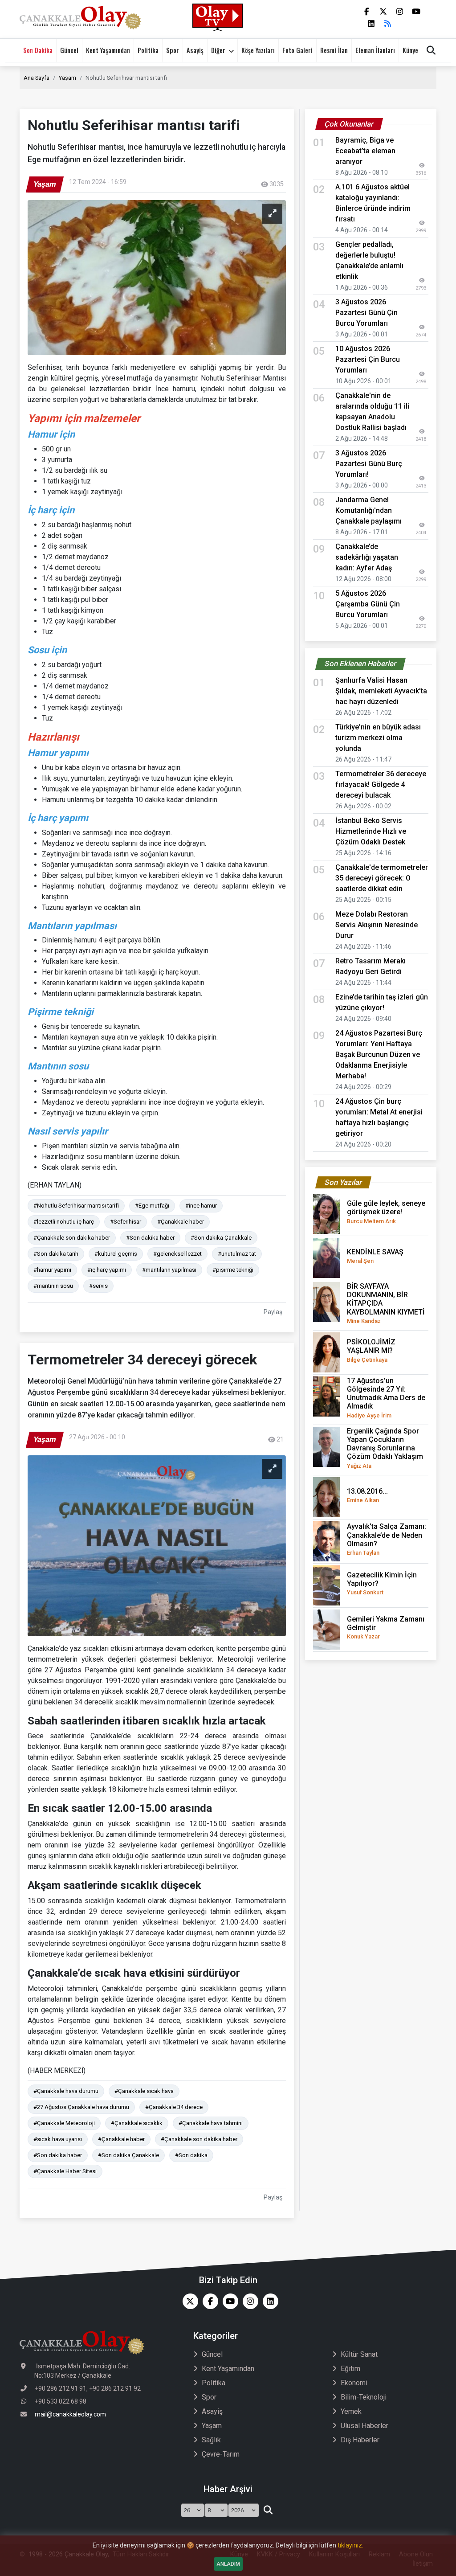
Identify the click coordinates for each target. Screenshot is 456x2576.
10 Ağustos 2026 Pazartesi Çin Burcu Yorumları (368, 359)
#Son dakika (191, 2155)
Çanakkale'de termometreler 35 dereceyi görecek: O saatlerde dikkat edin (382, 878)
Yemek (351, 2411)
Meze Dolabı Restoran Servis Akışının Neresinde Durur (377, 925)
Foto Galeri (297, 50)
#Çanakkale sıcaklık (137, 2123)
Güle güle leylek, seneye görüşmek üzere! (386, 1212)
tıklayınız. (350, 2545)
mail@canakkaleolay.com (70, 2414)
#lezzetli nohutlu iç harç (64, 1222)
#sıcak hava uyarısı (58, 2139)
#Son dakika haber (150, 1238)
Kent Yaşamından (108, 50)
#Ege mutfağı (152, 1206)
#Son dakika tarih (56, 1254)
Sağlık (211, 2440)
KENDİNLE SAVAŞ (375, 1256)
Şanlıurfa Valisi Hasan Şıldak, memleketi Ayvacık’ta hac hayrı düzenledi (381, 691)
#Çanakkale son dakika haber (72, 1238)
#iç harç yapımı (107, 1270)
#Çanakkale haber (181, 1222)
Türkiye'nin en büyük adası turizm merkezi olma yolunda (378, 738)
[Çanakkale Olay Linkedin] (268, 2301)
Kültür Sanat (359, 2354)
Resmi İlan (334, 50)
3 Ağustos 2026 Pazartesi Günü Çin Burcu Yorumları (366, 313)
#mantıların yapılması (169, 1270)
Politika (148, 50)
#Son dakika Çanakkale (221, 1238)
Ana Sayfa (37, 78)
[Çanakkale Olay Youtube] (228, 2301)
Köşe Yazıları (258, 50)
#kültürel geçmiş (116, 1254)
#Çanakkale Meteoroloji (64, 2123)
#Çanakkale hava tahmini (211, 2123)
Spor (173, 50)
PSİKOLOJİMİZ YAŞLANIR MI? (371, 1350)
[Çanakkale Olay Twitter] (188, 2301)
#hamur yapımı (52, 1270)
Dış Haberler (360, 2440)
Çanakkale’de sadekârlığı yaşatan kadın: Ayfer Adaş (367, 557)
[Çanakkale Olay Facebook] (208, 2301)
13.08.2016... (367, 1495)
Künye (410, 50)
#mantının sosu (53, 1286)
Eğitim (350, 2369)
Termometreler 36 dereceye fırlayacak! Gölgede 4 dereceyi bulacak (381, 784)
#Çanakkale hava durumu (66, 2091)
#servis (98, 1286)
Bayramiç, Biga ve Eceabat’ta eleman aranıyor (365, 151)
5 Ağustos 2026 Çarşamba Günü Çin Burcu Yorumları (368, 604)
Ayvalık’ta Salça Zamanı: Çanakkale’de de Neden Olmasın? (387, 1539)
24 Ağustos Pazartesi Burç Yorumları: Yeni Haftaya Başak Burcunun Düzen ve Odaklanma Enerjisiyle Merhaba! (379, 1055)
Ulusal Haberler (364, 2426)
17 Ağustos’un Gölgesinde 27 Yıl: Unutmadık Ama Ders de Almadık (386, 1398)
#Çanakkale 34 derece (174, 2107)
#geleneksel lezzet (177, 1254)
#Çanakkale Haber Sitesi (65, 2171)
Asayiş (195, 50)
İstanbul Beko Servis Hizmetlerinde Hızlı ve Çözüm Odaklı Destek (371, 831)
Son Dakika (38, 50)
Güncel (69, 50)
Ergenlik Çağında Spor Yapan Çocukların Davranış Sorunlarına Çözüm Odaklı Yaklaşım (385, 1448)
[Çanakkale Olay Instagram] (248, 2301)
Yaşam (67, 78)
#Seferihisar (126, 1222)
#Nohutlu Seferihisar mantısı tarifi (76, 1206)
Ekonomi (354, 2383)
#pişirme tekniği (233, 1270)
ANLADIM (228, 2564)
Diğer (218, 50)
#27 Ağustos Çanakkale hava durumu (81, 2107)
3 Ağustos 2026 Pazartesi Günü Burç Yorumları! (369, 464)
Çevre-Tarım (221, 2454)
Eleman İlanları (375, 50)
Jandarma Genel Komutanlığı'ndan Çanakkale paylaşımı (368, 510)
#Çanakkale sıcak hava (144, 2091)
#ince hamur (201, 1206)
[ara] (268, 2510)
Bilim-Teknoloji (364, 2397)
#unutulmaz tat (237, 1254)
